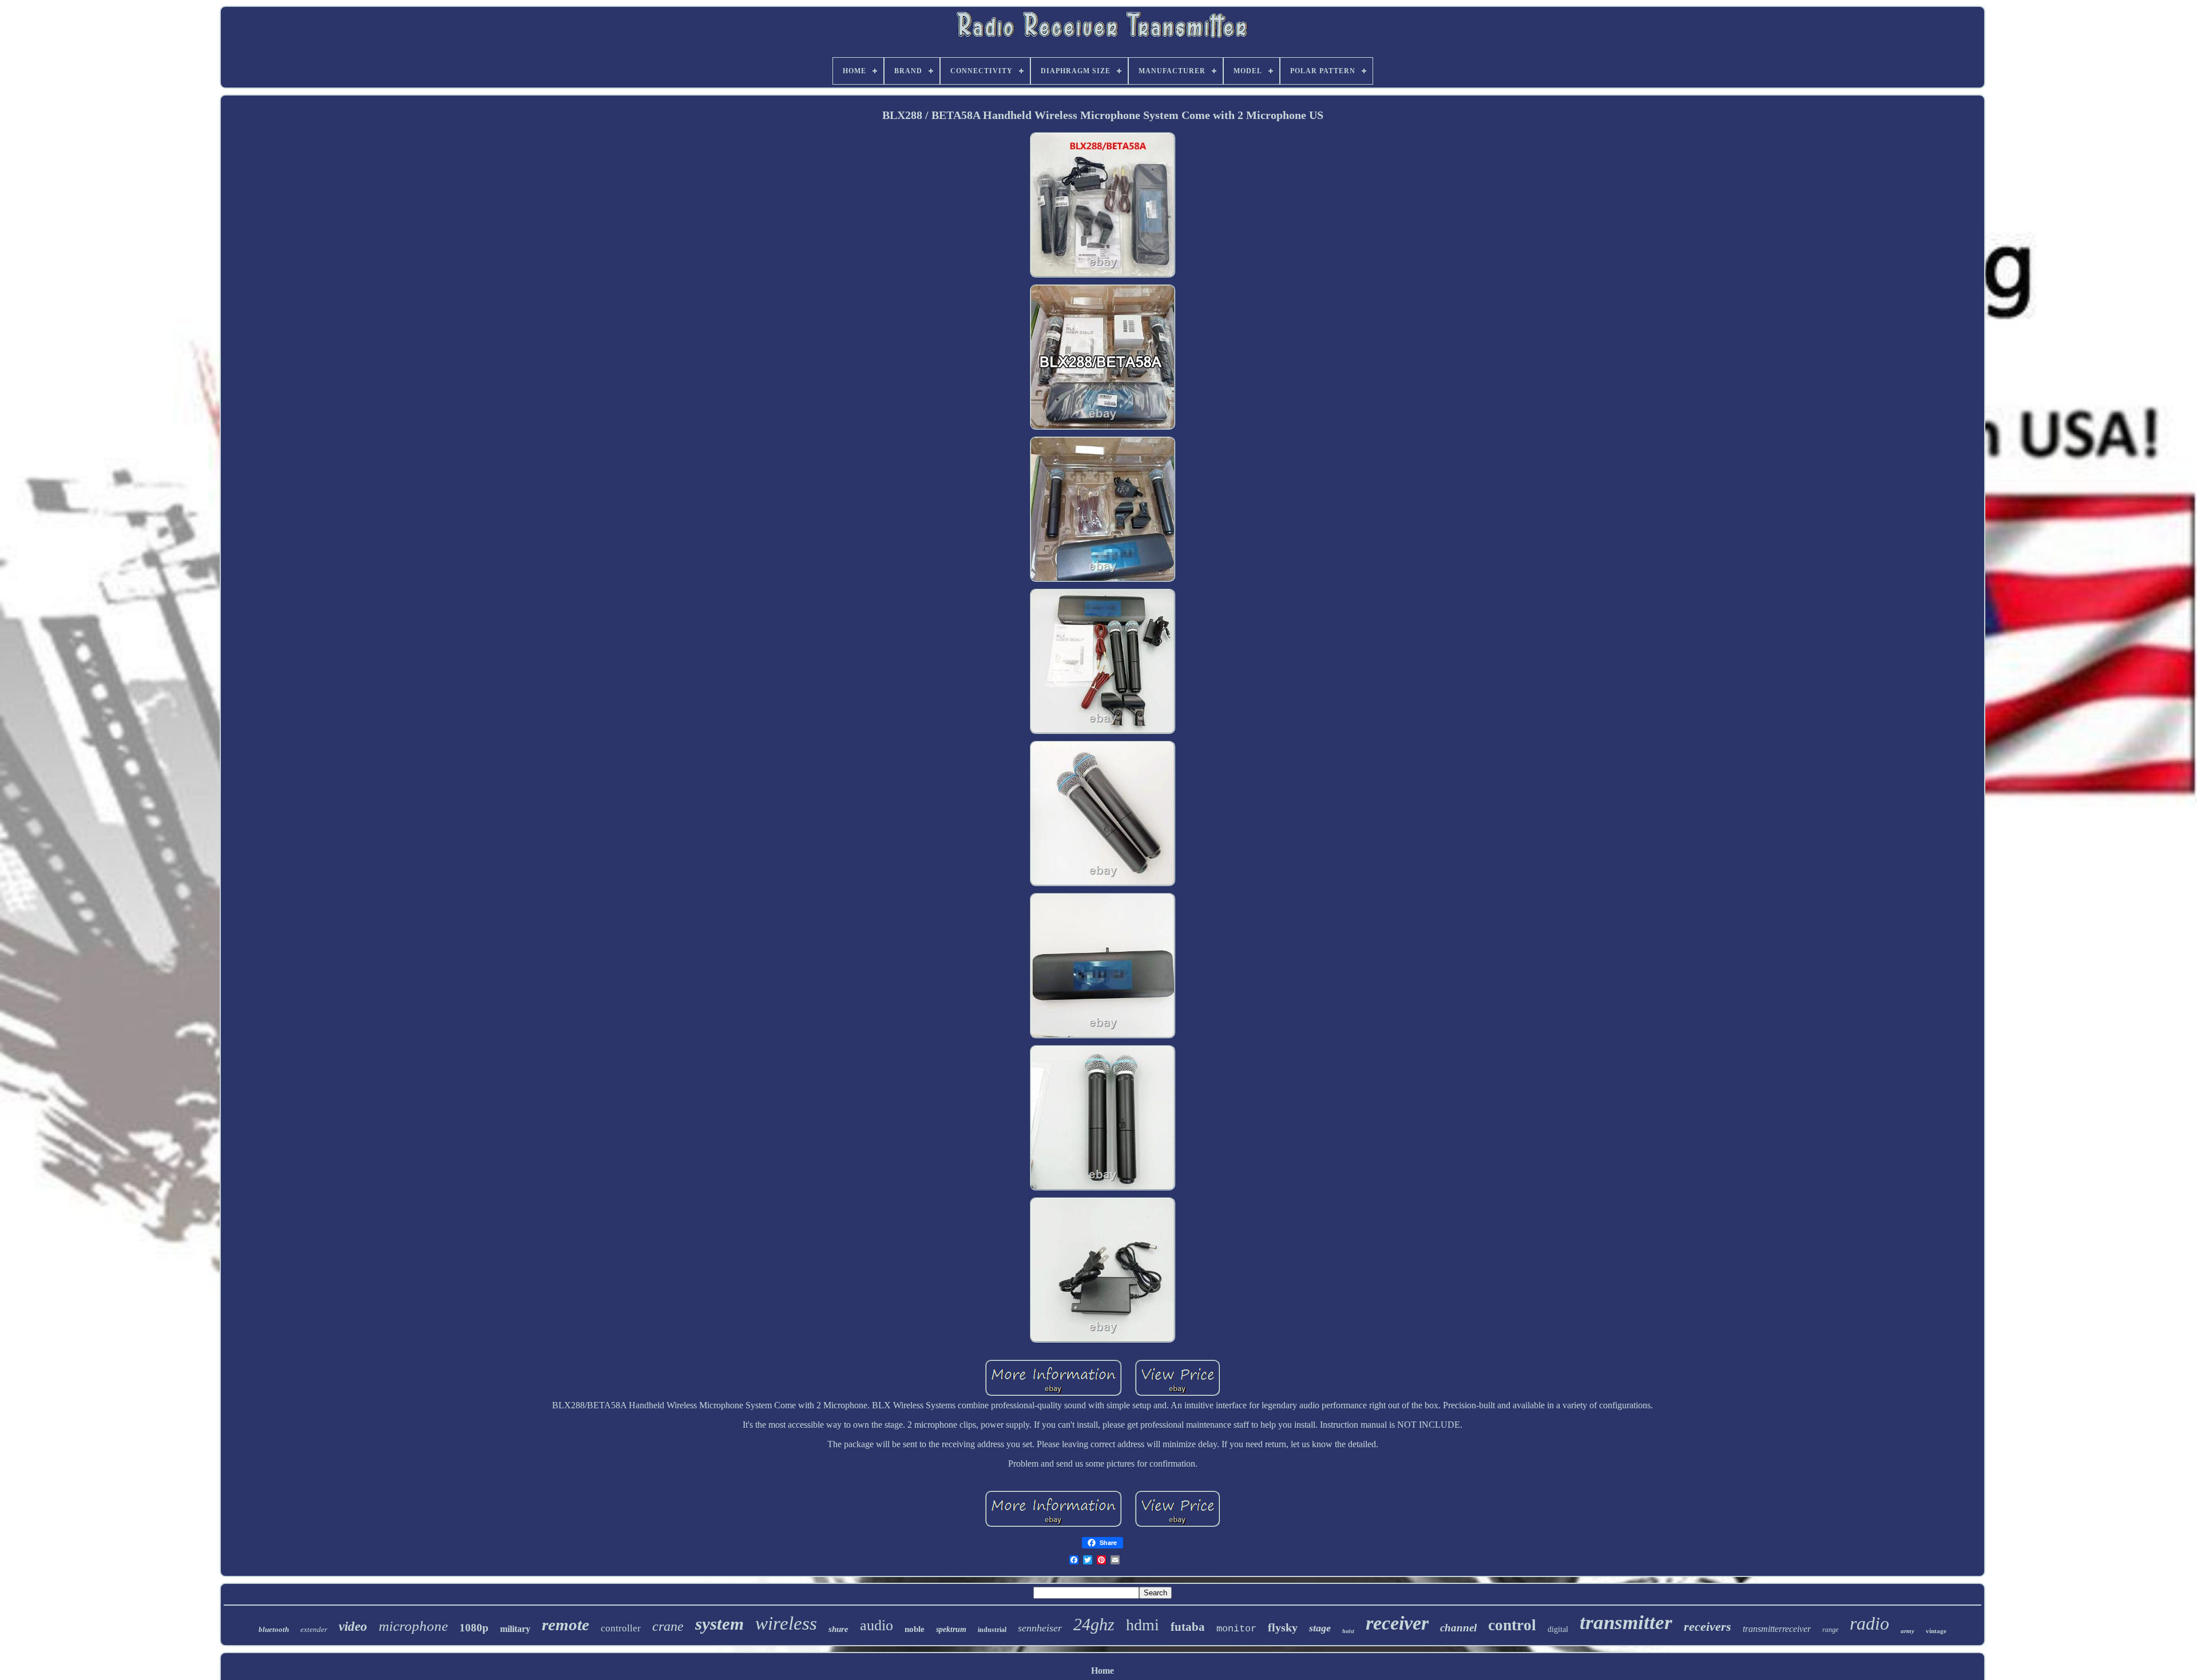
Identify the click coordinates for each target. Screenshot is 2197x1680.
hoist (1348, 1631)
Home (1103, 1671)
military (515, 1629)
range (1830, 1630)
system (719, 1624)
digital (1558, 1629)
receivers (1708, 1627)
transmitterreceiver (1777, 1629)
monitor (1236, 1629)
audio (877, 1625)
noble (915, 1629)
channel (1458, 1628)
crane (668, 1626)
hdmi (1143, 1625)
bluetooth (274, 1629)
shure (838, 1629)
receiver (1397, 1623)
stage (1320, 1628)
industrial (992, 1630)
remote (566, 1625)
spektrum (951, 1629)
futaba (1188, 1627)
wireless (786, 1623)
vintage (1936, 1631)
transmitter (1626, 1623)
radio (1869, 1623)
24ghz (1094, 1624)
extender (314, 1629)
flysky (1283, 1627)
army (1907, 1631)
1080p (474, 1628)
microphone (413, 1626)
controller (621, 1628)
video (353, 1627)
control (1512, 1625)
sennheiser (1040, 1628)
